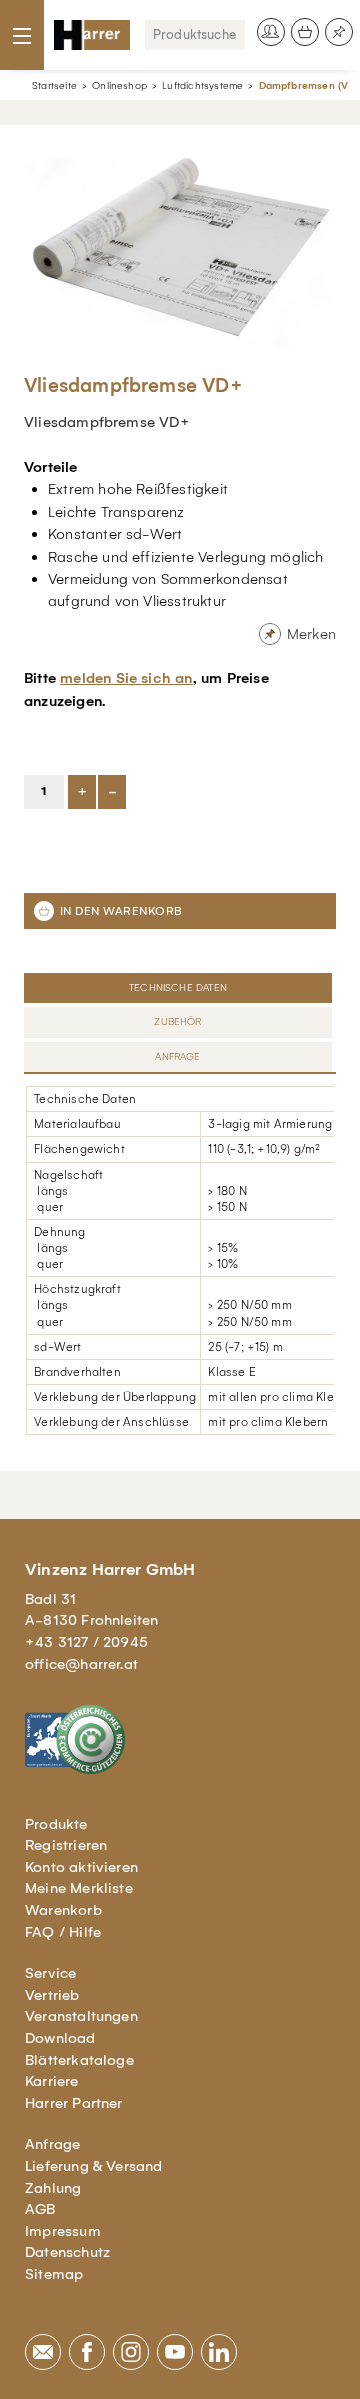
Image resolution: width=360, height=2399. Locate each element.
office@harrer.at (81, 1664)
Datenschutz (67, 2252)
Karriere (52, 2081)
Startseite (54, 85)
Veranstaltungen (81, 2016)
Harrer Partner (74, 2103)
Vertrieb (52, 1995)
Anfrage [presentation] (177, 1056)
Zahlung (53, 2188)
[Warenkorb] (305, 32)
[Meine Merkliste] (339, 32)
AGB (40, 2209)
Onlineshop (119, 85)
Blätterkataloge (79, 2060)
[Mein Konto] (271, 32)
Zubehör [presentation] (177, 1021)
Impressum (63, 2231)
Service (50, 1973)
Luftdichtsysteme (202, 85)
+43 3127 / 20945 (86, 1642)
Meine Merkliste (79, 1888)
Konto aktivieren (81, 1867)
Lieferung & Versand (94, 2166)
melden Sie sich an (126, 678)
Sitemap (54, 2274)
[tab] (180, 988)
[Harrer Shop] (92, 35)
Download (60, 2038)
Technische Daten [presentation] (178, 987)
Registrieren (66, 1845)
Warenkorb (63, 1910)
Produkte (56, 1824)
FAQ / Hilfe (63, 1932)
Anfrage (52, 2144)
